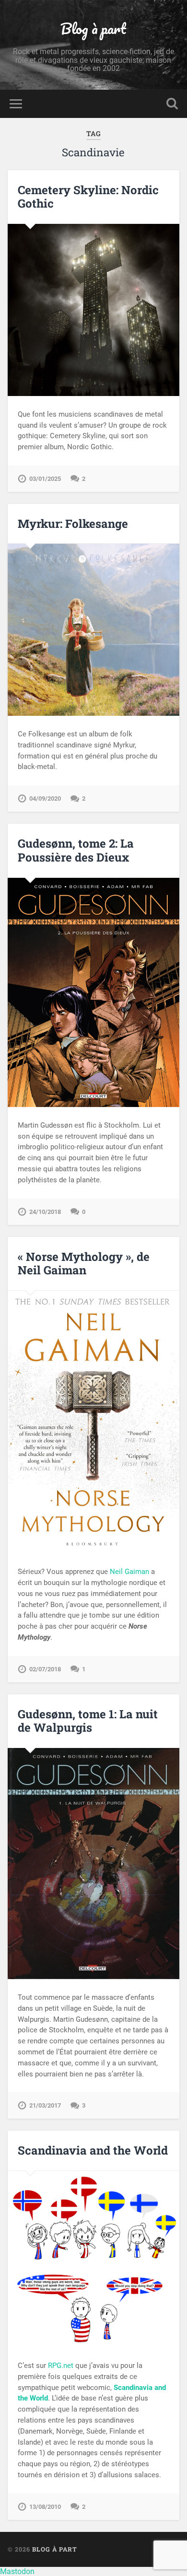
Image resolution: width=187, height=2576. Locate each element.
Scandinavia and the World (93, 2150)
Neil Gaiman (129, 1572)
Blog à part (93, 29)
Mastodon (17, 2571)
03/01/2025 (45, 479)
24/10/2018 (45, 1212)
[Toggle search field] (172, 104)
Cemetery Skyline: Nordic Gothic (88, 197)
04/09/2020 (45, 798)
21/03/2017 (45, 2105)
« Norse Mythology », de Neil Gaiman (84, 1264)
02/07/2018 (45, 1669)
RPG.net (61, 2366)
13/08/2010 (45, 2507)
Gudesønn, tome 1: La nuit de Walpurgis (88, 1721)
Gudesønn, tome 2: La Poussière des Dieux (76, 850)
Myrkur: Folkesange (73, 524)
